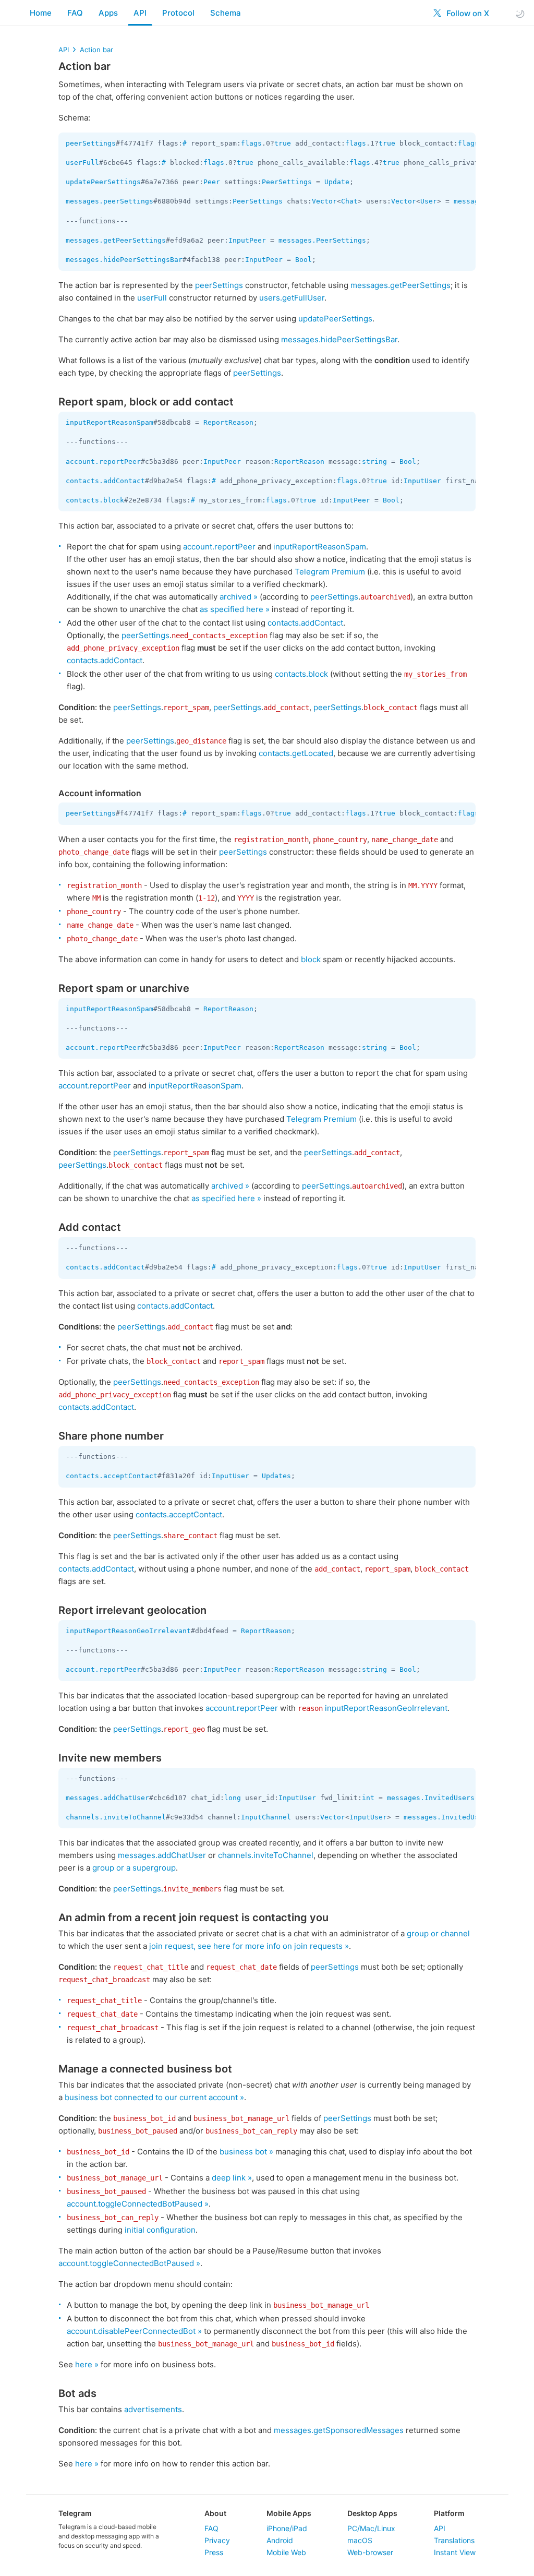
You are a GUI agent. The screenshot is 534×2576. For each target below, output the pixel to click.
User (429, 201)
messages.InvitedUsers (431, 1798)
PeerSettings (287, 182)
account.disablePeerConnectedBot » (134, 2331)
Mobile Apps (289, 2513)
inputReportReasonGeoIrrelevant (128, 1631)
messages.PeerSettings (322, 240)
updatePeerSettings (103, 182)
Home (41, 13)
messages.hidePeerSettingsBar (124, 260)
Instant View (455, 2552)
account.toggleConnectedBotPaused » (138, 2204)
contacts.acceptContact (112, 1476)
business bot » (246, 2152)
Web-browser (370, 2552)
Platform (449, 2513)
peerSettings (91, 143)
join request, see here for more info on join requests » (249, 1946)
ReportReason (228, 422)
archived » (239, 597)
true (283, 143)
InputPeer (247, 240)
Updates (276, 1476)
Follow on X (467, 13)
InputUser (422, 481)
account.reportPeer (103, 462)
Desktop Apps (372, 2513)
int (368, 1798)
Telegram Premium (330, 572)
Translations (454, 2540)
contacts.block (95, 500)
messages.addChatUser (107, 1798)
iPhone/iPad (287, 2528)
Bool (304, 260)
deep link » (232, 2178)
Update (337, 182)
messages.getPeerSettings (116, 240)
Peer (212, 182)
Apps (108, 13)
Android (280, 2540)
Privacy (217, 2540)
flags (251, 143)
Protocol (178, 13)
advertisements (153, 2409)
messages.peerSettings (110, 201)
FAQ (75, 13)
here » (87, 2364)
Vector (324, 201)
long (233, 1798)
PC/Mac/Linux (371, 2528)
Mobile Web (286, 2552)
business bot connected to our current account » (154, 2097)
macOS (360, 2540)
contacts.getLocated (296, 753)
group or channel (438, 1933)
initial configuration (160, 2230)
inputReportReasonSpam (110, 422)
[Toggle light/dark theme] (520, 13)
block (311, 959)
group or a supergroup (134, 1868)
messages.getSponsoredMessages (339, 2430)
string (374, 462)
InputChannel (266, 1817)
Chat (349, 201)
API (140, 13)
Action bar (96, 50)
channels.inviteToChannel (116, 1817)
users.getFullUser (292, 298)
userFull (82, 163)
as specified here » (235, 609)
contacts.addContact (105, 481)
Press (214, 2552)
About (215, 2513)
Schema (226, 13)
